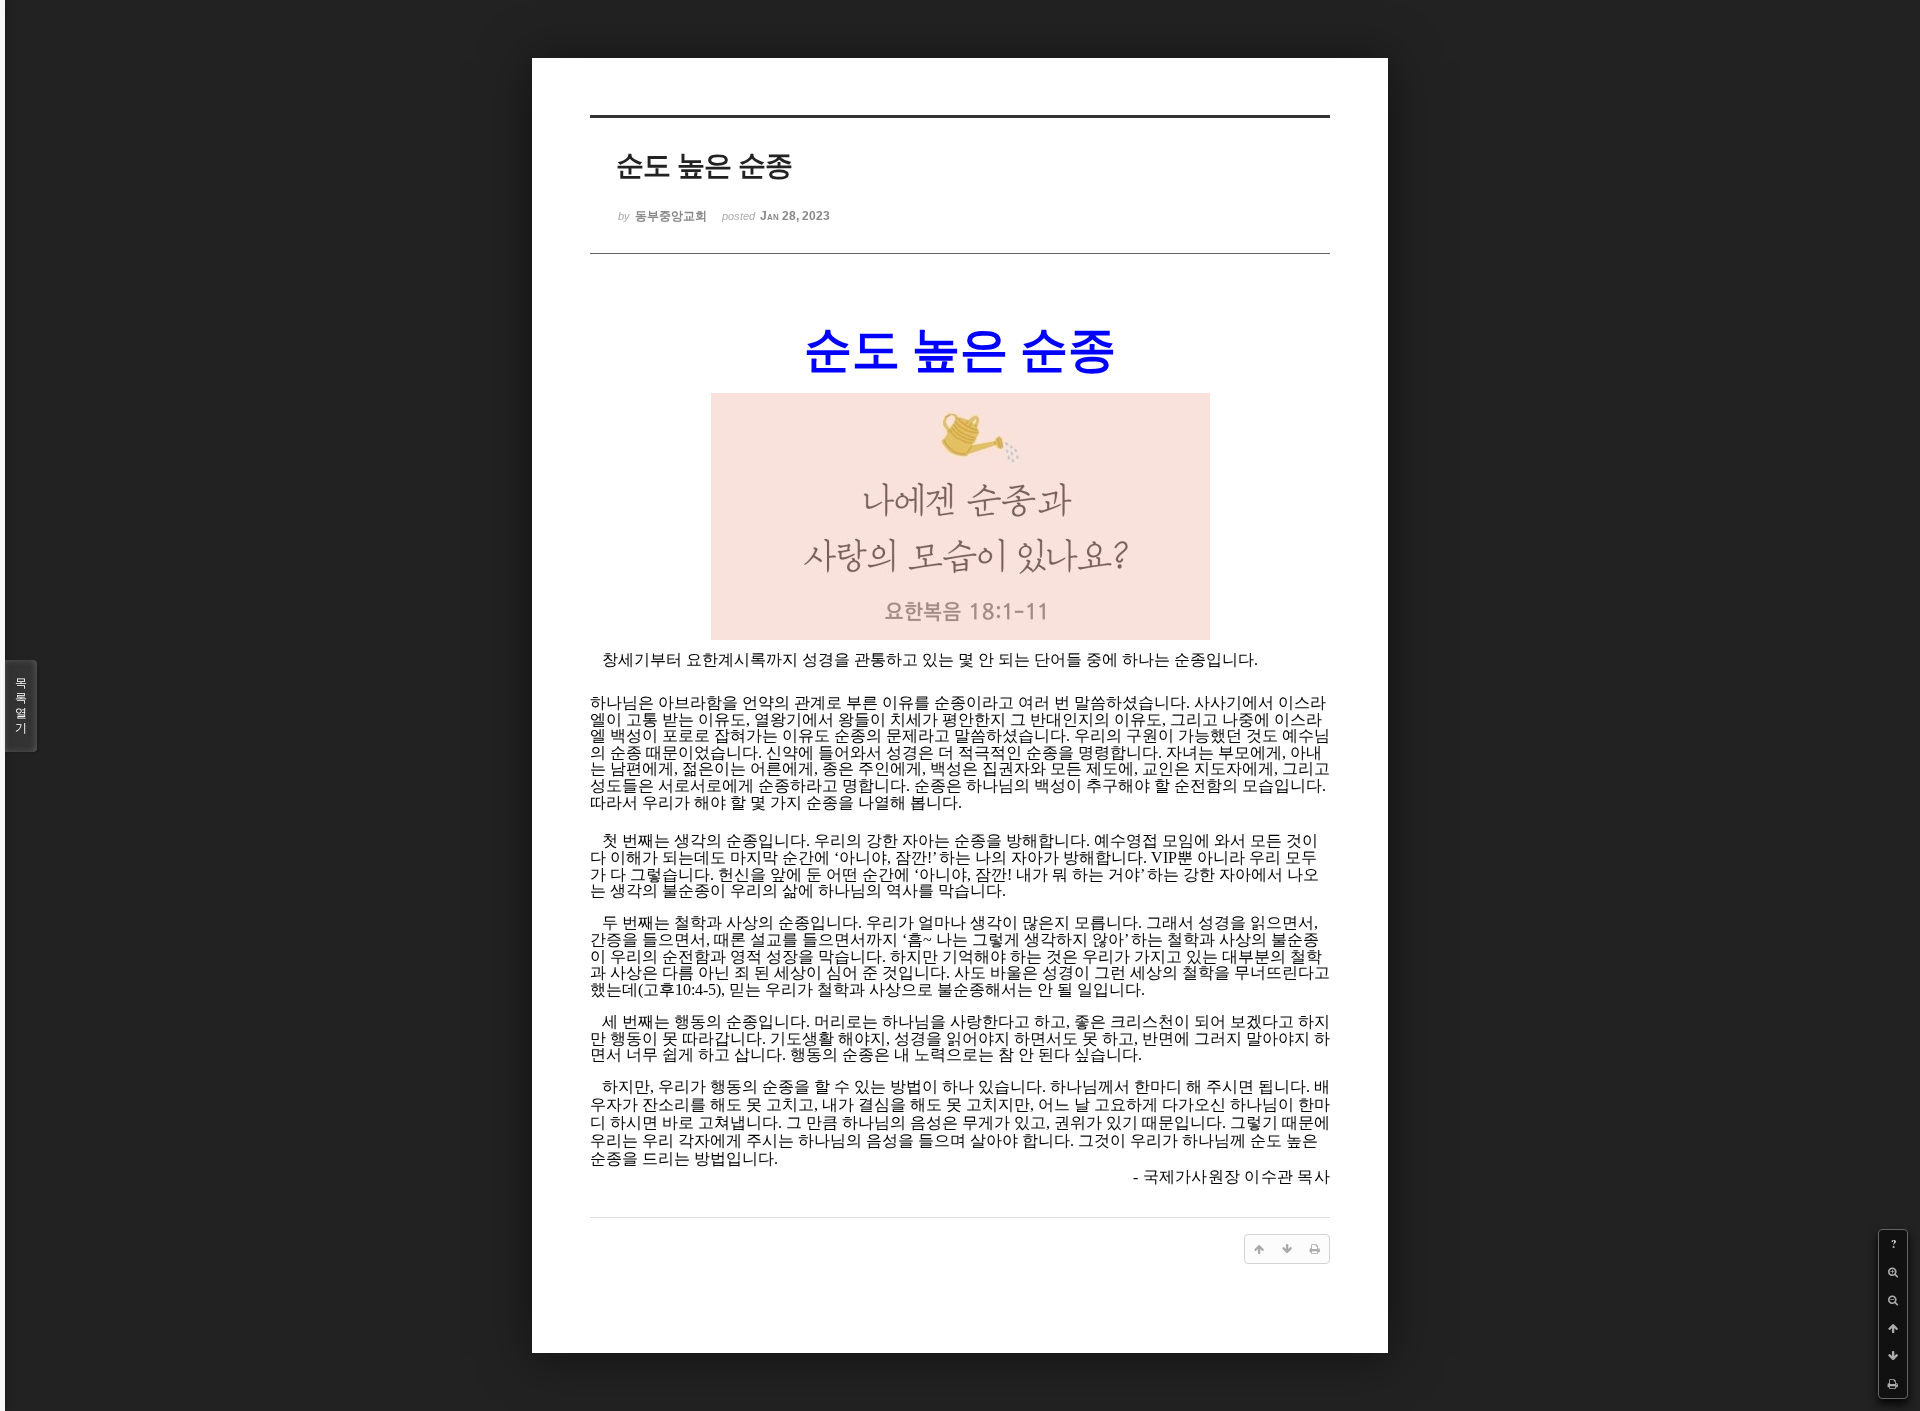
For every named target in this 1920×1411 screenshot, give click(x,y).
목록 (21, 705)
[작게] (1893, 1300)
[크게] (1893, 1272)
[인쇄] (1893, 1384)
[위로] (1893, 1328)
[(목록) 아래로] (1893, 1356)
